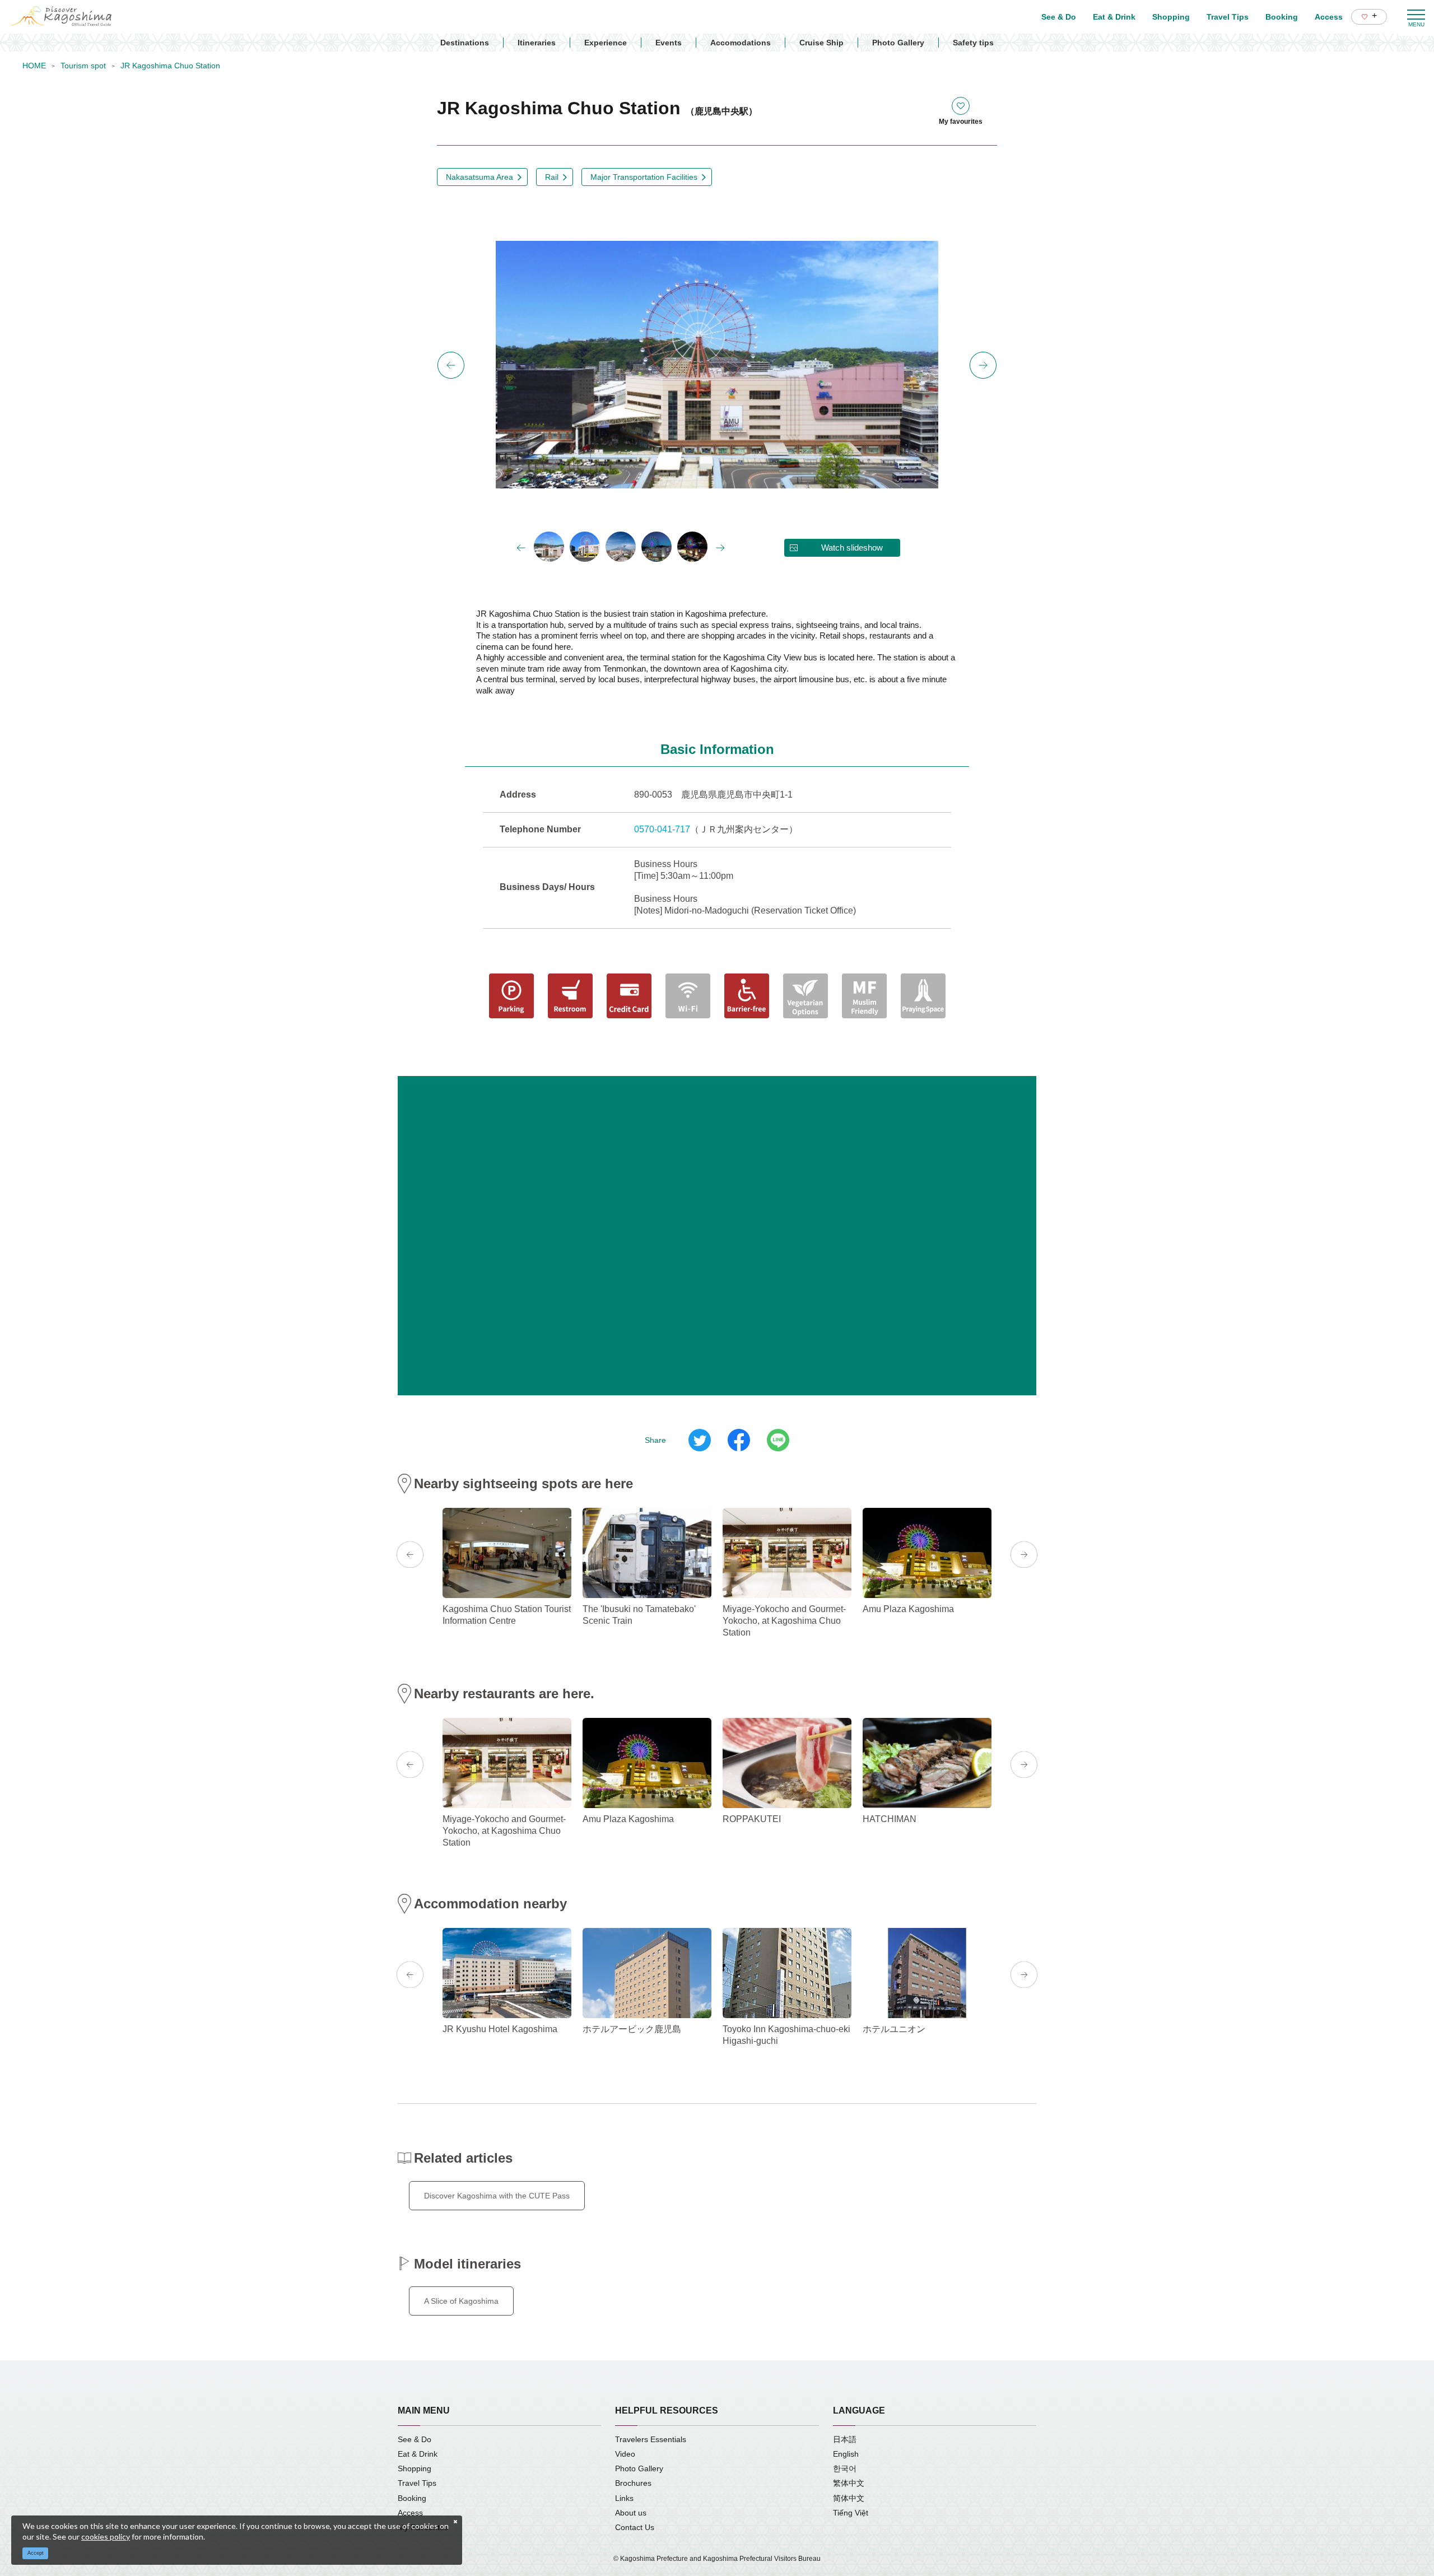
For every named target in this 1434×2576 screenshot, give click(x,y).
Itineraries (537, 43)
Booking (412, 2498)
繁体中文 (849, 2483)
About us (631, 2513)
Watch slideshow (852, 548)
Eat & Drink (418, 2454)
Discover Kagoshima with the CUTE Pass (497, 2196)
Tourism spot (83, 66)
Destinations (465, 43)
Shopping (415, 2468)
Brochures (633, 2483)
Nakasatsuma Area (479, 177)
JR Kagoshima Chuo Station (170, 66)
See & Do (415, 2439)
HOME (34, 66)
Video (625, 2454)
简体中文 (849, 2498)
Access (410, 2513)
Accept (36, 2553)
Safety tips (973, 43)
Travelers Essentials (651, 2439)
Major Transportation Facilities (644, 177)
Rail (552, 177)
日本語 (845, 2439)
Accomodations (741, 43)
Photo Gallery (898, 43)
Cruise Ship (821, 43)
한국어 (845, 2468)
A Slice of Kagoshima (461, 2301)
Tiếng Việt (851, 2513)
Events (669, 43)
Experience (606, 43)
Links (624, 2498)
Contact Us (635, 2527)
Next (983, 365)
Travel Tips (417, 2483)
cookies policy (106, 2537)
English (846, 2454)
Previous (451, 365)
